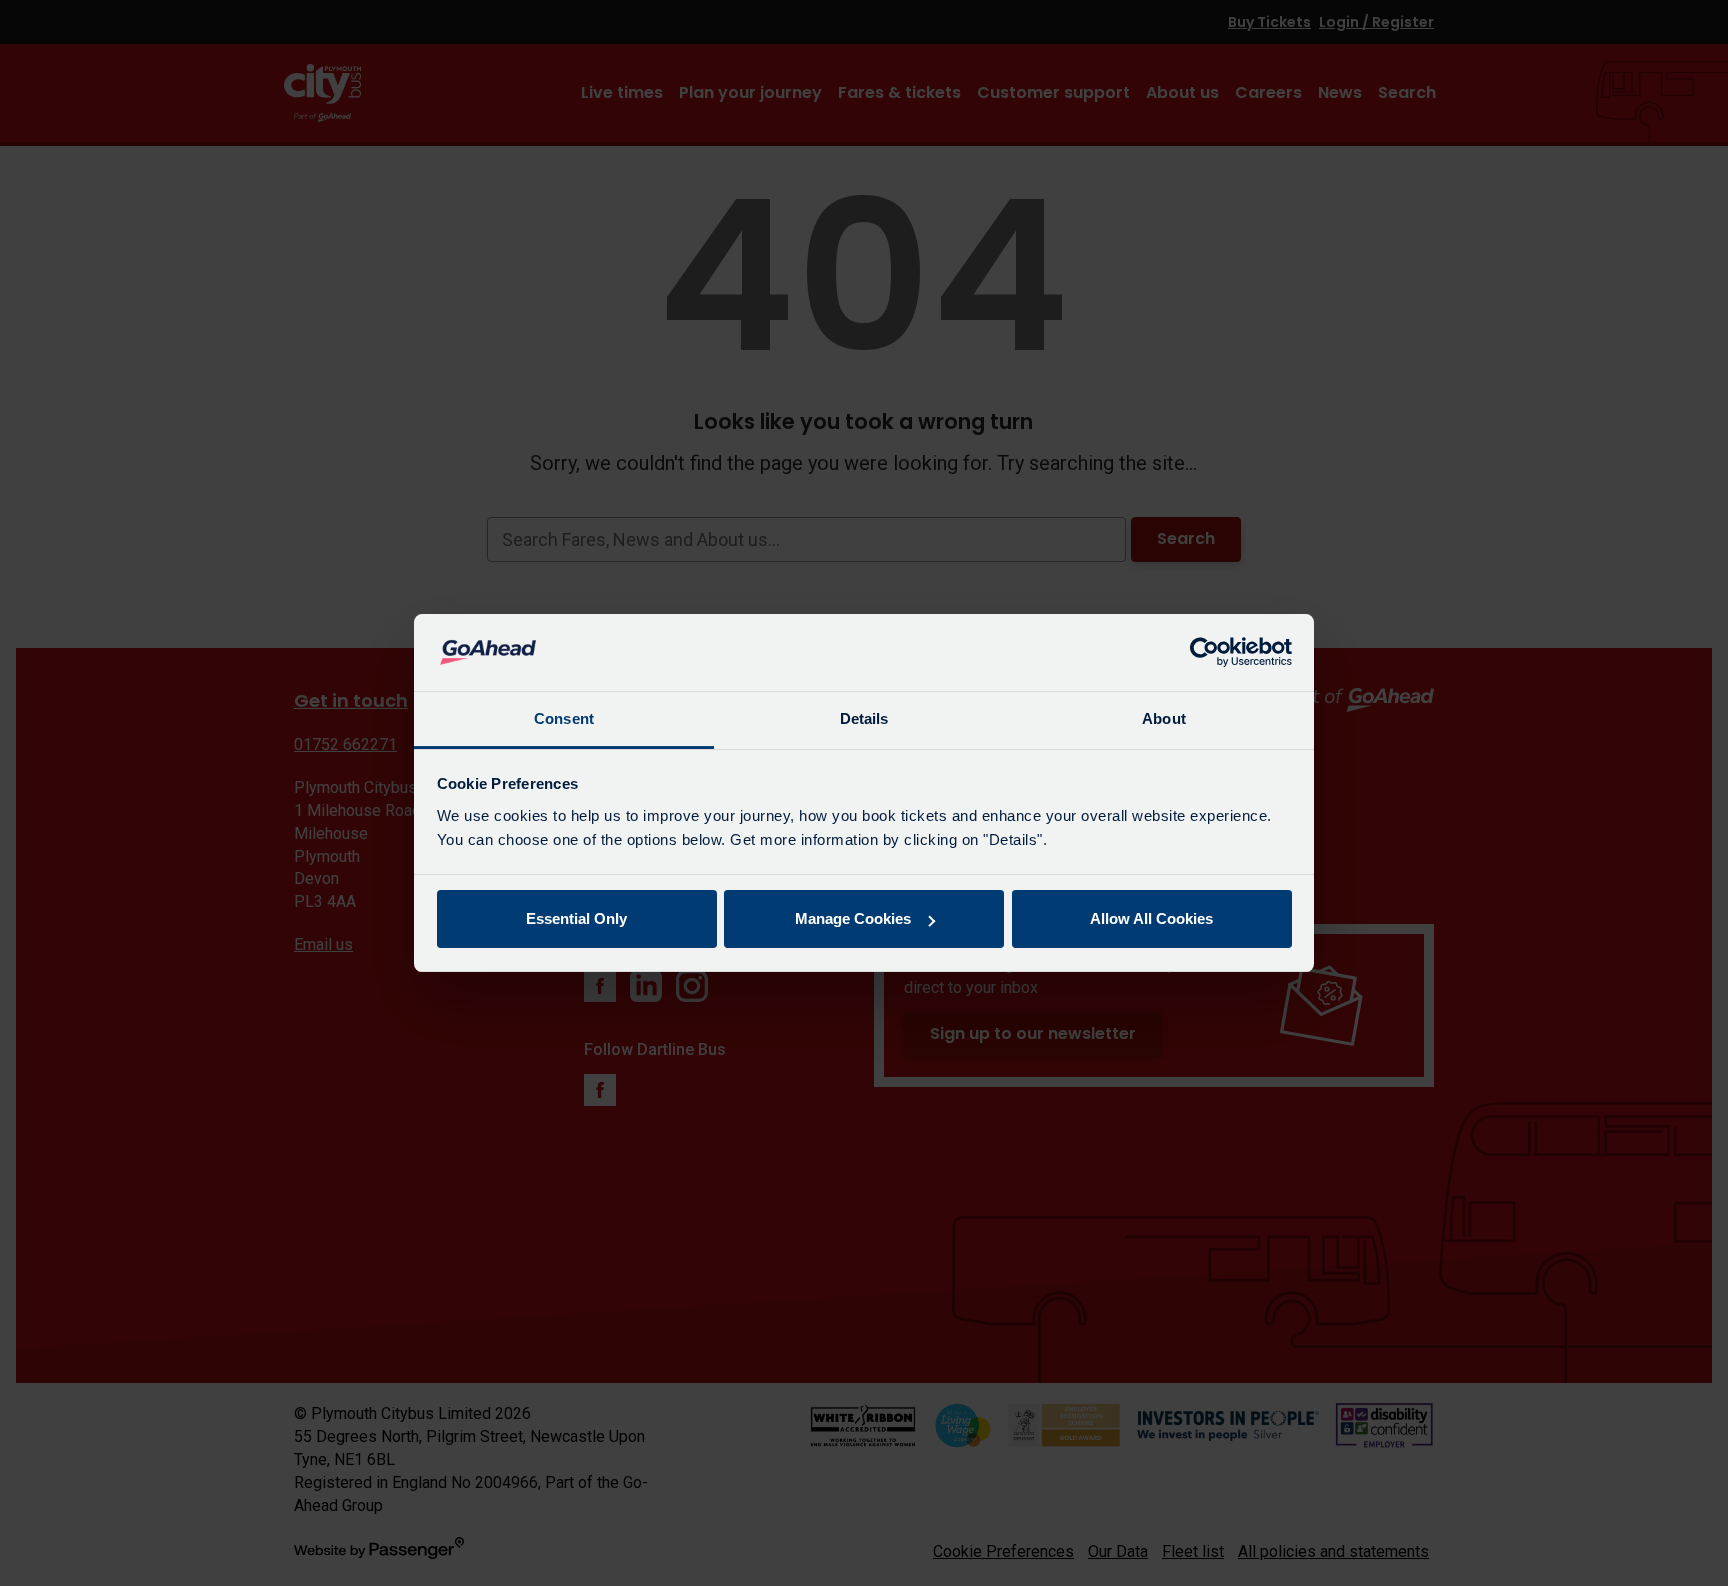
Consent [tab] (564, 718)
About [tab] (1164, 718)
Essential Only (576, 918)
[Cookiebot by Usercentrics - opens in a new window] (1204, 653)
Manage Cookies (853, 918)
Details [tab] (864, 718)
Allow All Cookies (1151, 918)
